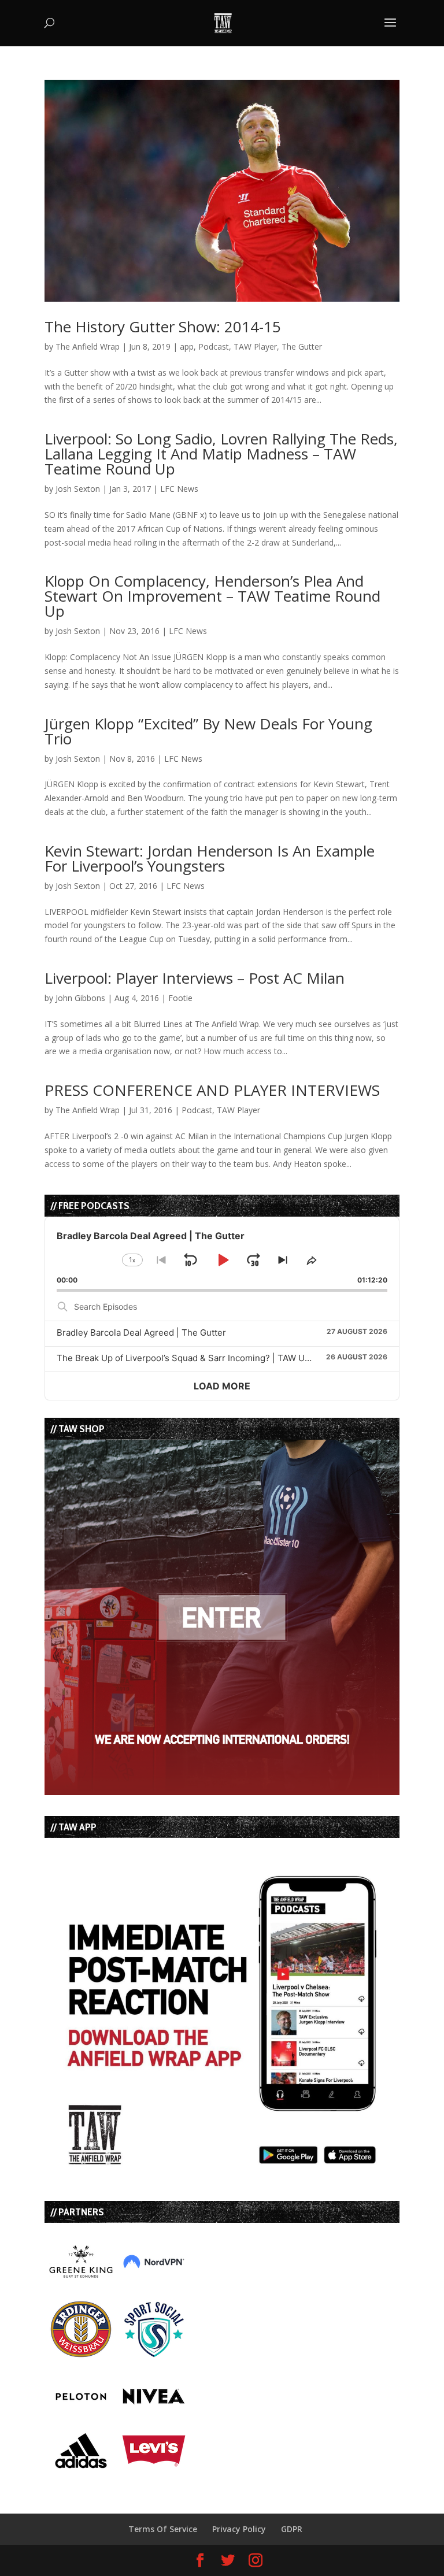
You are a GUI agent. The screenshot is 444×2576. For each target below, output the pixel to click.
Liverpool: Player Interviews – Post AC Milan (195, 978)
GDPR (292, 2529)
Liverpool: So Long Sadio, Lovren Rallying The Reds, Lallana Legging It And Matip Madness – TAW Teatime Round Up (221, 454)
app (187, 346)
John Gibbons (80, 998)
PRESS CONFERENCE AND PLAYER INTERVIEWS (212, 1090)
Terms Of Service (163, 2529)
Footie (180, 998)
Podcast (214, 346)
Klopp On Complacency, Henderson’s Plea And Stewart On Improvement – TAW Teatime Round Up (212, 596)
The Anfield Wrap (88, 346)
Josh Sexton (78, 489)
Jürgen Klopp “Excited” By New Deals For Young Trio (208, 731)
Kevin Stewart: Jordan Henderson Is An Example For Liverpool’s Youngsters (210, 858)
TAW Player (255, 346)
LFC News (179, 489)
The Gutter (302, 346)
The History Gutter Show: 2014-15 (163, 327)
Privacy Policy (239, 2529)
